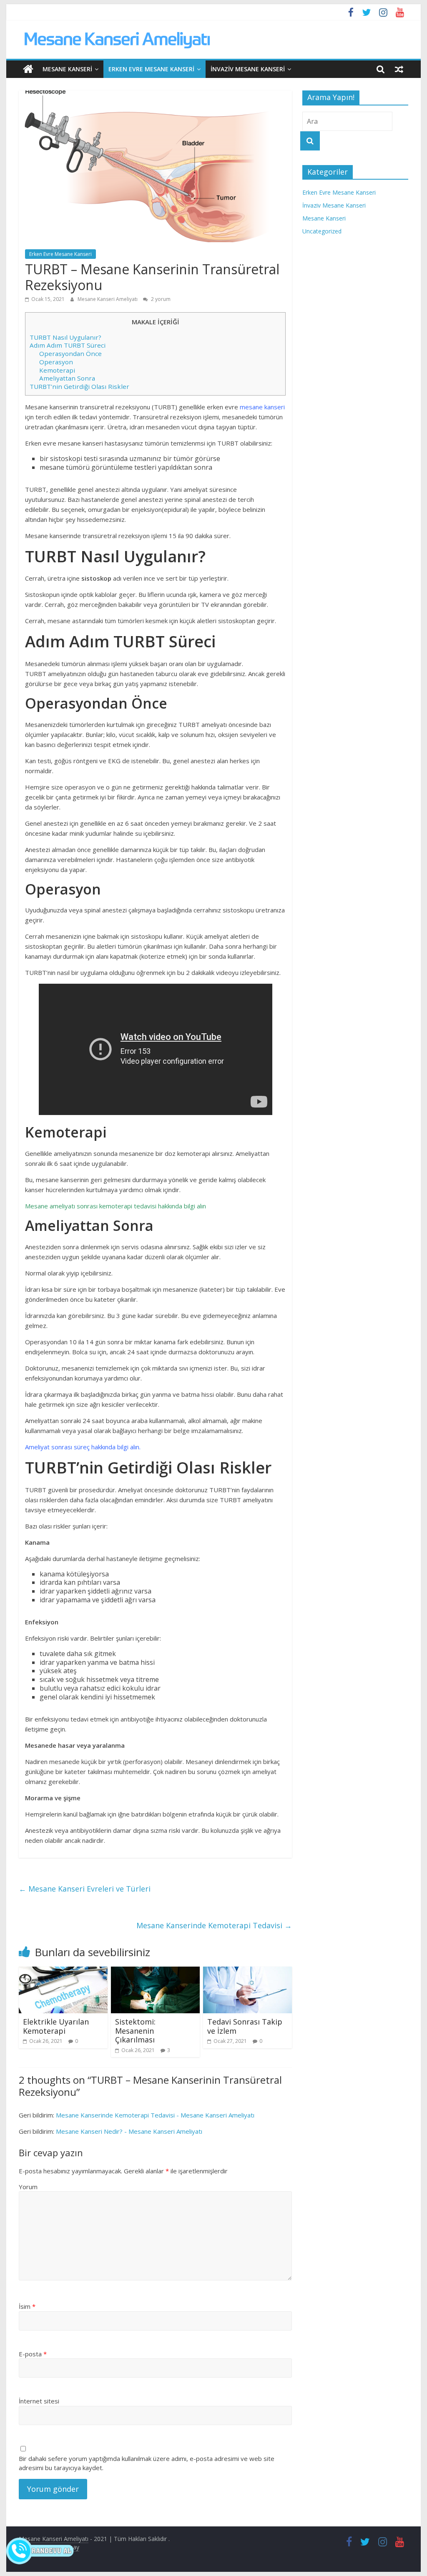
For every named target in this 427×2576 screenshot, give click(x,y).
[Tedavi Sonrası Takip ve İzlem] (247, 1972)
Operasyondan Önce (70, 353)
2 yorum (160, 299)
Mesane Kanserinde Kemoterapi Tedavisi (214, 1925)
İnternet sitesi (39, 2401)
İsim (27, 2306)
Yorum (28, 2187)
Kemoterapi (57, 370)
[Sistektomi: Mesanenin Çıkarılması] (155, 1972)
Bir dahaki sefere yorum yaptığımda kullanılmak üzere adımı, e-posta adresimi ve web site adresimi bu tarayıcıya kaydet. (147, 2463)
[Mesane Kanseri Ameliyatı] (28, 69)
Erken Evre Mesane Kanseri (151, 69)
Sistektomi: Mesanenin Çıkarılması (135, 2031)
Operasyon (56, 362)
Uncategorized (322, 231)
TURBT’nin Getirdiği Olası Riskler (79, 386)
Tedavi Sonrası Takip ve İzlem (245, 2026)
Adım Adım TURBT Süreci (68, 345)
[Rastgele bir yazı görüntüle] (399, 69)
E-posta (33, 2354)
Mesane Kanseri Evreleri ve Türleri (85, 1889)
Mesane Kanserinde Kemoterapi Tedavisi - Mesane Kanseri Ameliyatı (155, 2115)
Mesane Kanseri (67, 69)
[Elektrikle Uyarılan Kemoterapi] (63, 1972)
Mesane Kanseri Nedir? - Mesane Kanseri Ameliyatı (129, 2131)
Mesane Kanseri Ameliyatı (108, 299)
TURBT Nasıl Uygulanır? (65, 337)
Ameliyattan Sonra (67, 378)
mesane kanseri (262, 407)
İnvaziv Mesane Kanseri (248, 69)
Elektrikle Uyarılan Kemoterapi (56, 2026)
